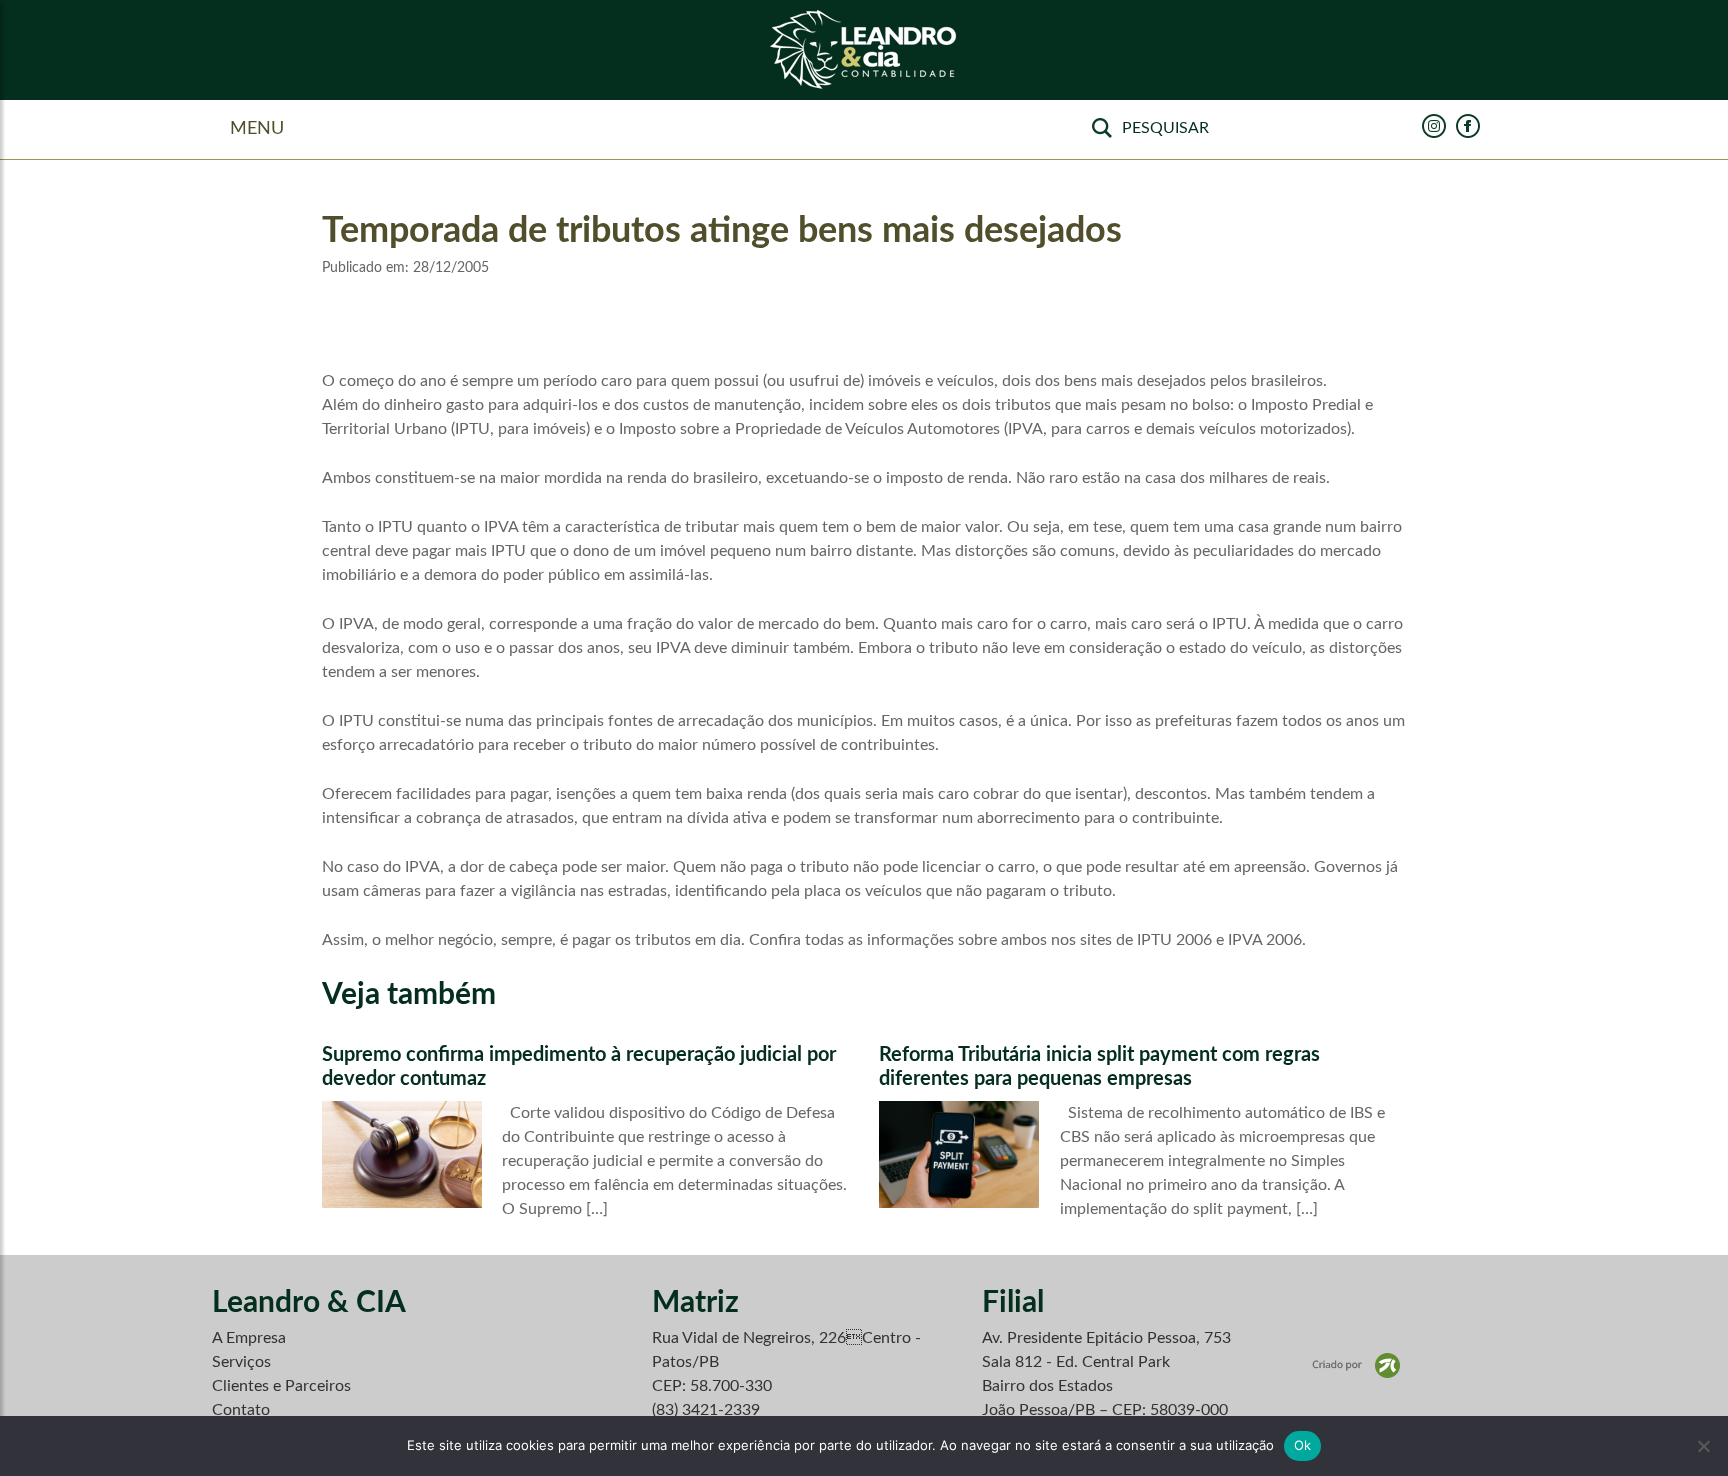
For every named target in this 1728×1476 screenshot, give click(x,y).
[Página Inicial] (864, 50)
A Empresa (249, 1338)
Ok (1303, 1445)
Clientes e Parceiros (281, 1386)
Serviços (241, 1362)
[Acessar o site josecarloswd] (1356, 1365)
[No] (1703, 1446)
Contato (241, 1410)
